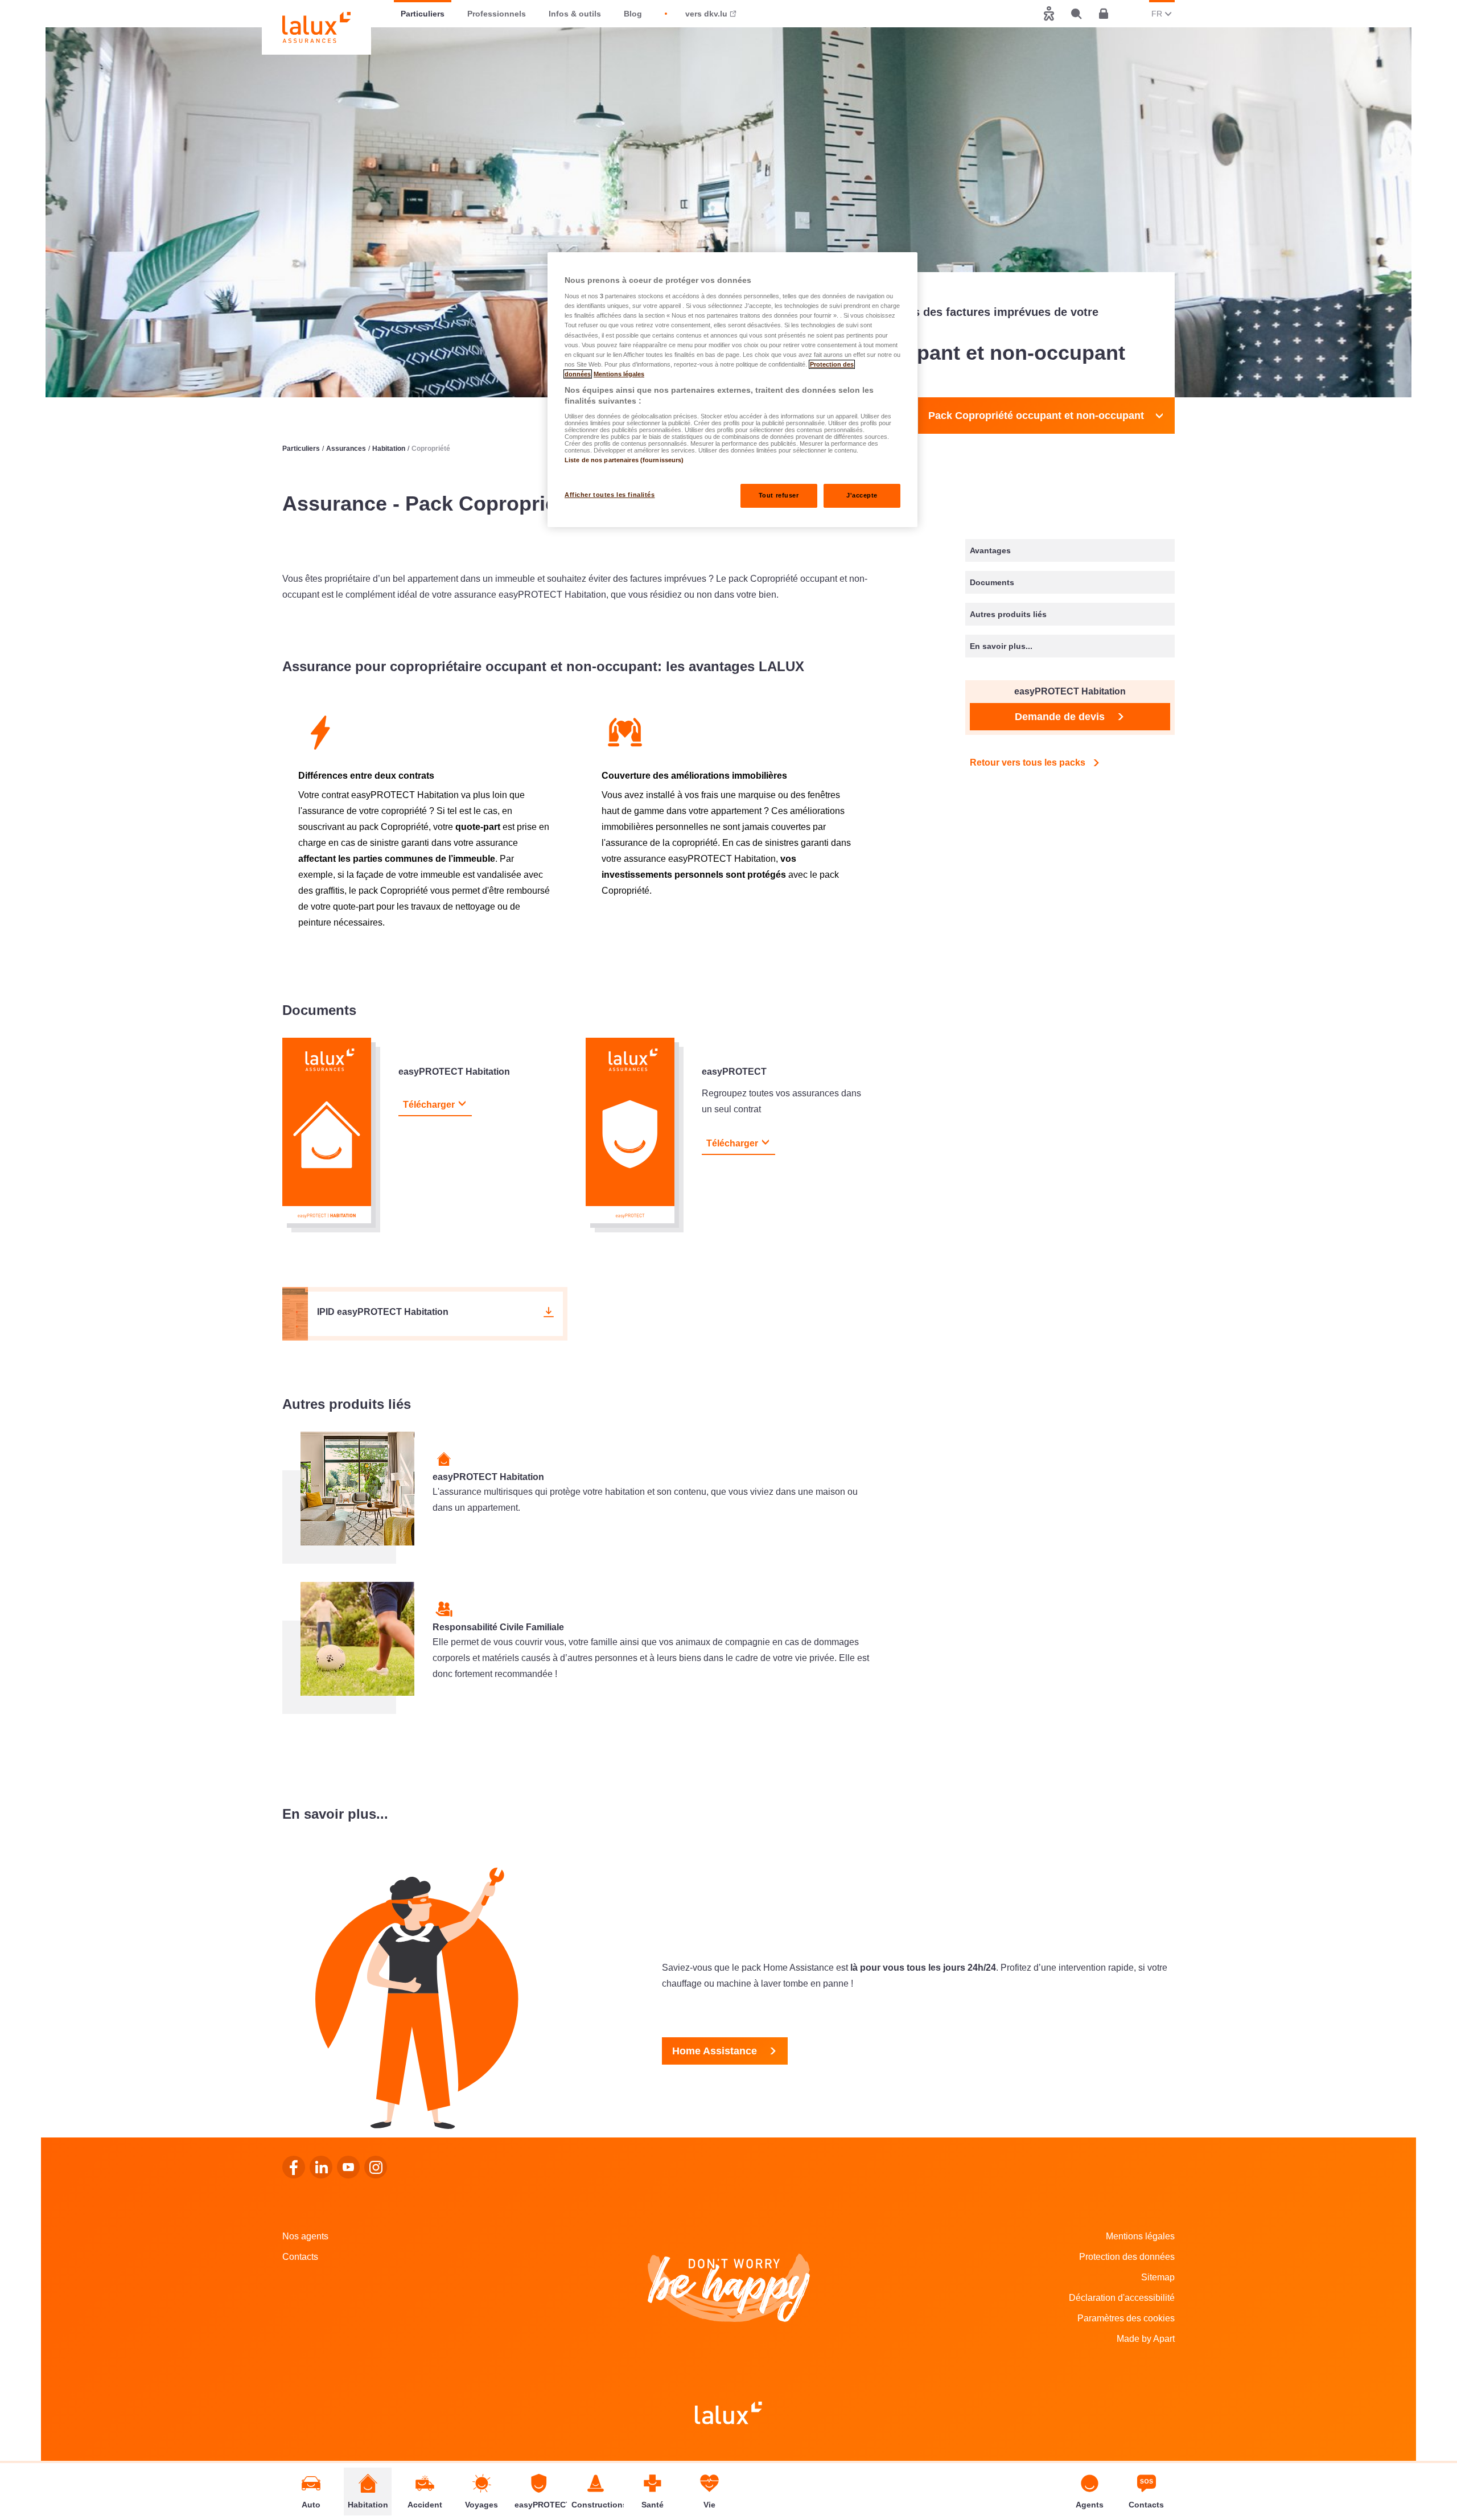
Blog (633, 14)
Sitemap (1158, 2277)
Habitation (389, 449)
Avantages (990, 550)
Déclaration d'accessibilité (1122, 2298)
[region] (732, 390)
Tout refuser (779, 495)
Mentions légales (1140, 2236)
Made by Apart (1146, 2339)
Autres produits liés (1008, 614)
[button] (425, 1314)
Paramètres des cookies (1126, 2318)
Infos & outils (575, 14)
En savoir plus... (1001, 646)
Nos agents (305, 2236)
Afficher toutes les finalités (610, 495)
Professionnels (497, 14)
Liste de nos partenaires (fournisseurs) (624, 460)
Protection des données (1127, 2257)
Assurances (346, 449)
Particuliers (423, 14)
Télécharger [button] (429, 1105)
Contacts (300, 2257)
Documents (992, 582)
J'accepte (862, 495)
